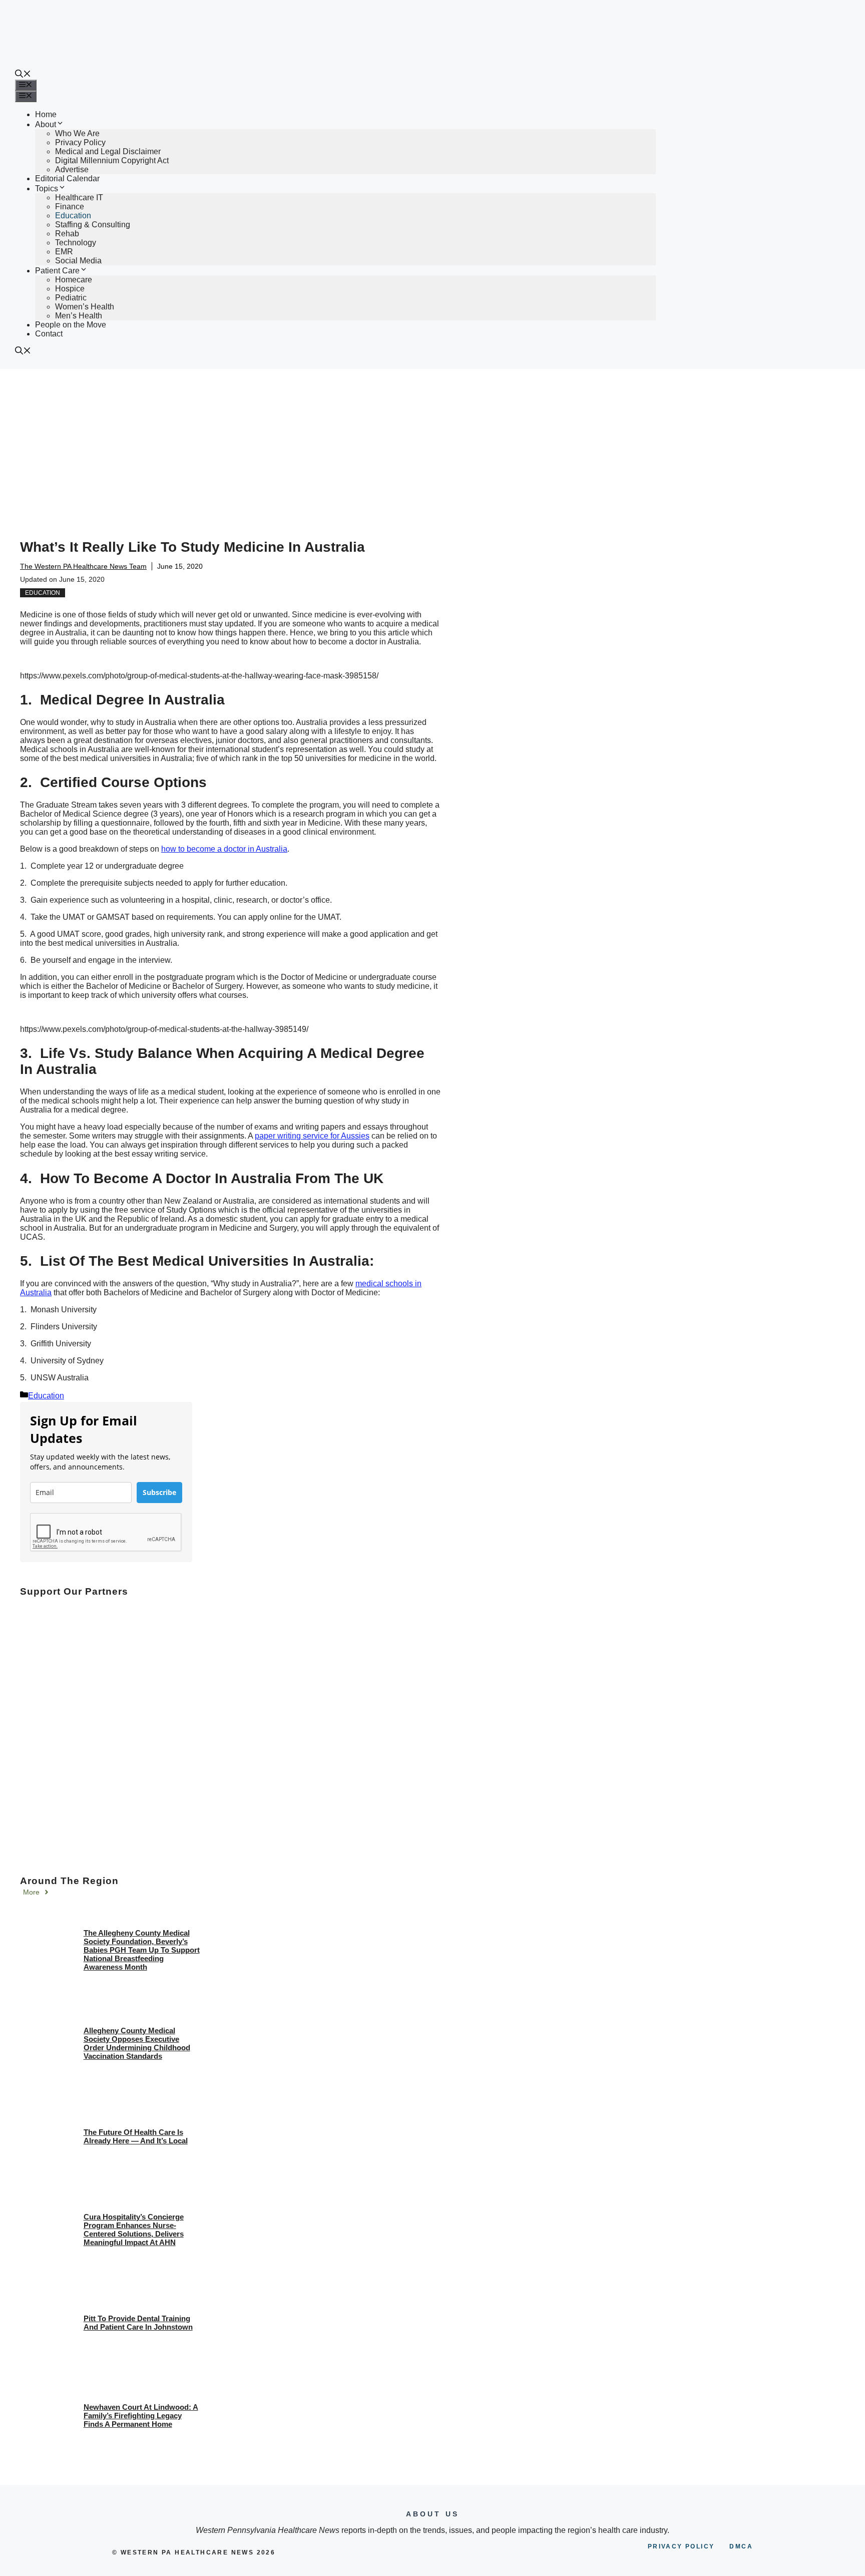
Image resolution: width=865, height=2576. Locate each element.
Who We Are (77, 133)
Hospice (70, 289)
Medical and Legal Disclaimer (108, 151)
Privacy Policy (80, 142)
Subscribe (159, 1492)
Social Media (78, 261)
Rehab (67, 234)
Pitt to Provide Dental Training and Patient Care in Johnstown (138, 2323)
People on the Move (71, 325)
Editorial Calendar (67, 178)
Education (73, 216)
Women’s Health (85, 307)
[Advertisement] (432, 444)
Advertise (72, 169)
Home (46, 114)
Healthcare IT (79, 198)
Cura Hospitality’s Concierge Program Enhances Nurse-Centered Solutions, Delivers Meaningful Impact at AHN (134, 2230)
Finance (70, 207)
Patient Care (57, 271)
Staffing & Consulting (93, 225)
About (46, 124)
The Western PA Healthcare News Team (83, 566)
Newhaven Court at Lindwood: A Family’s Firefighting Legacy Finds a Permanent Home (141, 2416)
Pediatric (71, 298)
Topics (47, 189)
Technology (76, 243)
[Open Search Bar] (23, 75)
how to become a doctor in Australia (224, 849)
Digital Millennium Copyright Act (112, 160)
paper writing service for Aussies (312, 1136)
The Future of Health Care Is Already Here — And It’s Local (136, 2136)
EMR (64, 252)
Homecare (74, 280)
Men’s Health (79, 316)
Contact (49, 334)
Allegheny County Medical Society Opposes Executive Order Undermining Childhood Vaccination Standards (137, 2043)
